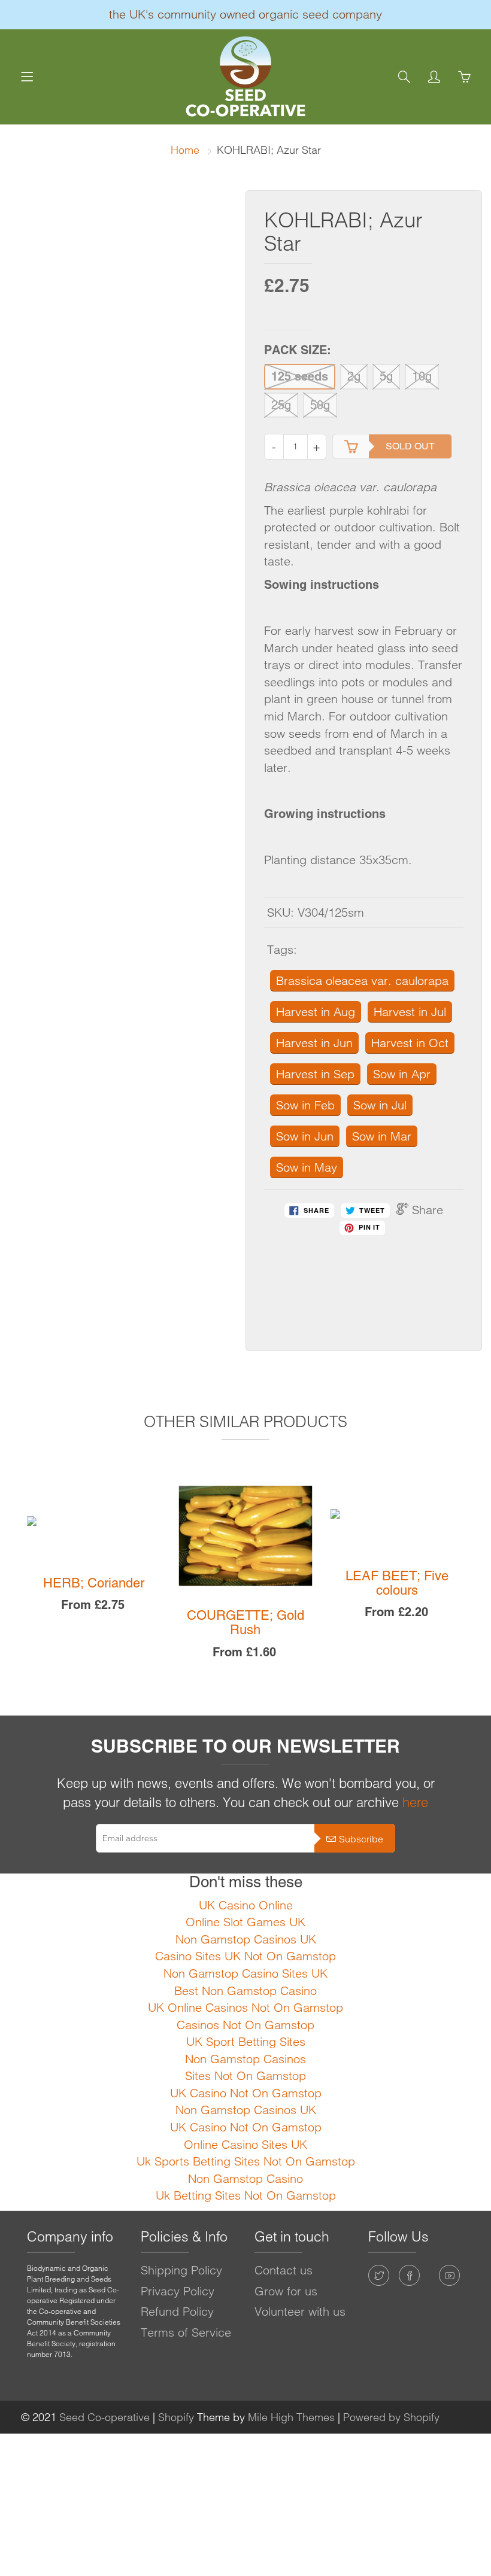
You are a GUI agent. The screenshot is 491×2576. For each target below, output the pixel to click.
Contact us (284, 2270)
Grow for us (286, 2291)
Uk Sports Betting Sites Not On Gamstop (246, 2161)
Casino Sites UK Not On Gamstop (245, 1956)
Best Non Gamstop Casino (245, 1990)
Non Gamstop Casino (245, 2178)
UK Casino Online (246, 1905)
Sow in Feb (305, 1105)
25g (281, 405)
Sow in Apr (402, 1074)
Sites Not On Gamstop (245, 2075)
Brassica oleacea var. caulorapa (362, 980)
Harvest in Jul (410, 1012)
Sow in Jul (380, 1105)
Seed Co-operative (104, 2417)
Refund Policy (177, 2311)
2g (354, 376)
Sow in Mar (382, 1136)
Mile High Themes (291, 2417)
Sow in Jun (305, 1136)
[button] (17, 1588)
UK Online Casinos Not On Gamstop (245, 2007)
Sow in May (307, 1167)
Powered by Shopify (391, 2417)
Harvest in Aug (316, 1012)
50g (320, 405)
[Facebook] (409, 2275)
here (415, 1802)
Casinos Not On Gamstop (245, 2025)
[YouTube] (449, 2275)
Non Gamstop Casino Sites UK (245, 1973)
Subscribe (361, 1839)
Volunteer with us (300, 2311)
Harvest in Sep (315, 1074)
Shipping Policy (181, 2270)
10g (422, 376)
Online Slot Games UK (245, 1922)
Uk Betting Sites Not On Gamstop (246, 2195)
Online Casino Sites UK (245, 2144)
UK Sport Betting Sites (246, 2041)
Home (185, 150)
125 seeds (300, 376)
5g (386, 376)
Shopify (176, 2417)
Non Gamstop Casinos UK (246, 1939)
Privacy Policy (178, 2291)
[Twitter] (379, 2275)
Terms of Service (186, 2332)
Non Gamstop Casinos (245, 2059)
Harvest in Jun (314, 1043)
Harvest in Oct (410, 1043)
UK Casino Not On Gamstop (246, 2093)
